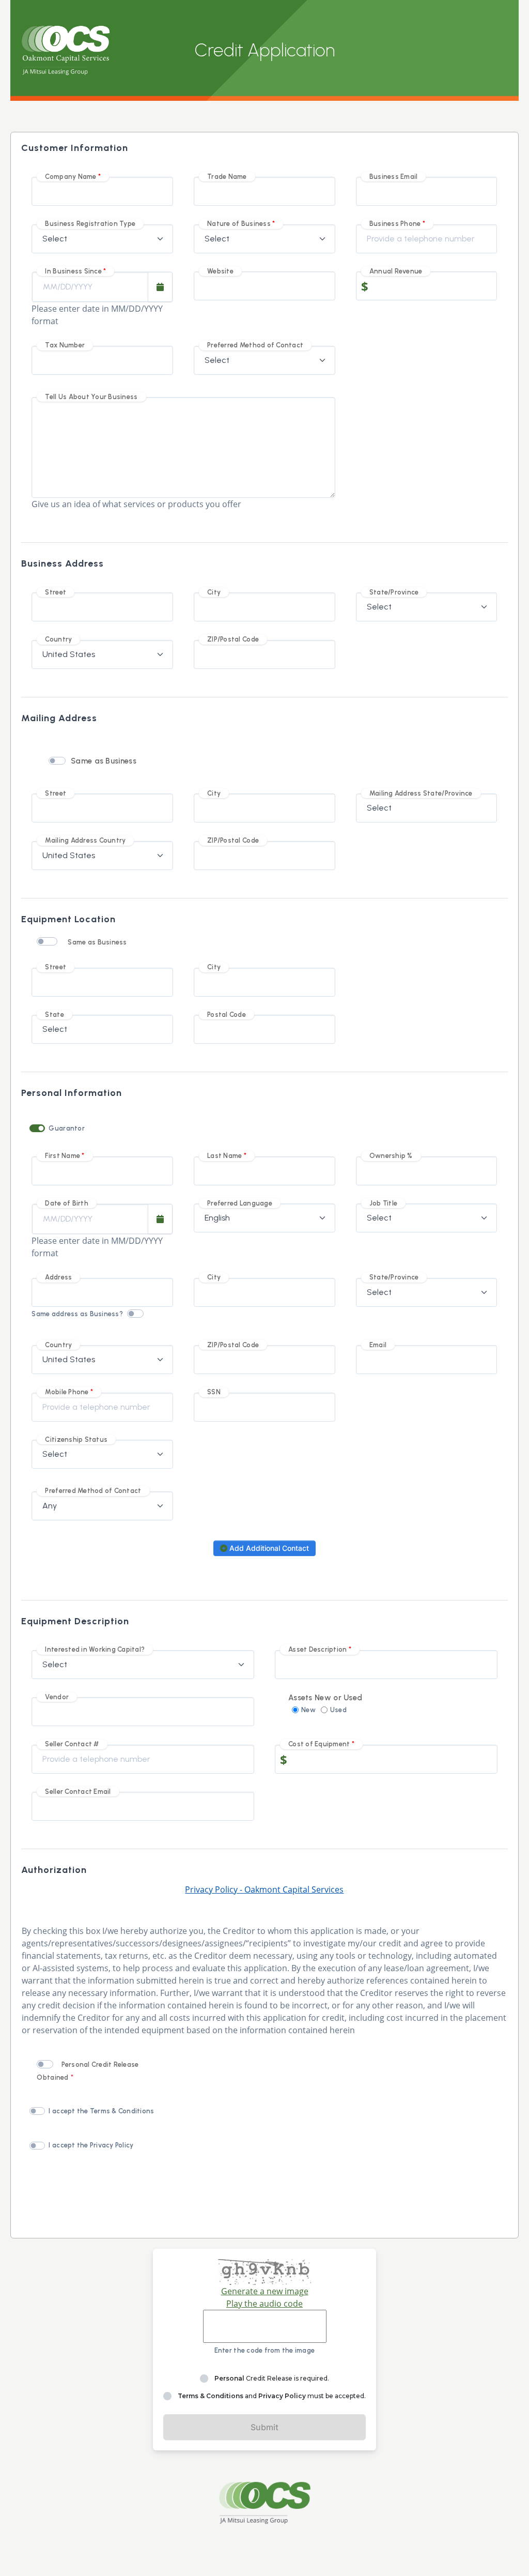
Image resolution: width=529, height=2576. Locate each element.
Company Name (71, 177)
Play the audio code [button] (264, 2304)
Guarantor (66, 1128)
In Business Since (73, 271)
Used (338, 1710)
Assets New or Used (325, 1698)
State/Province (394, 592)
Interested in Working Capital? (95, 1649)
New (308, 1710)
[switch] (57, 761)
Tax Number (65, 345)
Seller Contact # (72, 1744)
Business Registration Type (90, 224)
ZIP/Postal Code (233, 639)
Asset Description (317, 1649)
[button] (160, 287)
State (54, 1015)
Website (220, 271)
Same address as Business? (77, 1314)
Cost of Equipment (319, 1744)
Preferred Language (240, 1203)
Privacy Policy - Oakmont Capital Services (264, 1889)
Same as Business (104, 761)
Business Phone (395, 224)
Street (56, 592)
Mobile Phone (67, 1392)
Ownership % (391, 1156)
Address (58, 1277)
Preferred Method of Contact (255, 345)
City (214, 592)
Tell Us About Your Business (91, 397)
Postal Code (227, 1015)
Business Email (394, 177)
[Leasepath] (264, 2503)
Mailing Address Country (85, 840)
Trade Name (227, 177)
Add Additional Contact (268, 1548)
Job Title (383, 1203)
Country (58, 639)
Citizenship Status (76, 1439)
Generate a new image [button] (265, 2291)
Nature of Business (239, 224)
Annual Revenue (396, 271)
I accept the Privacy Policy (91, 2145)
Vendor (57, 1697)
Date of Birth (66, 1203)
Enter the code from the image (265, 2350)
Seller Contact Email (78, 1792)
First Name (63, 1156)
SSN (214, 1392)
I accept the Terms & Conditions (101, 2111)
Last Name (224, 1156)
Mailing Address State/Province (421, 793)
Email (378, 1345)
